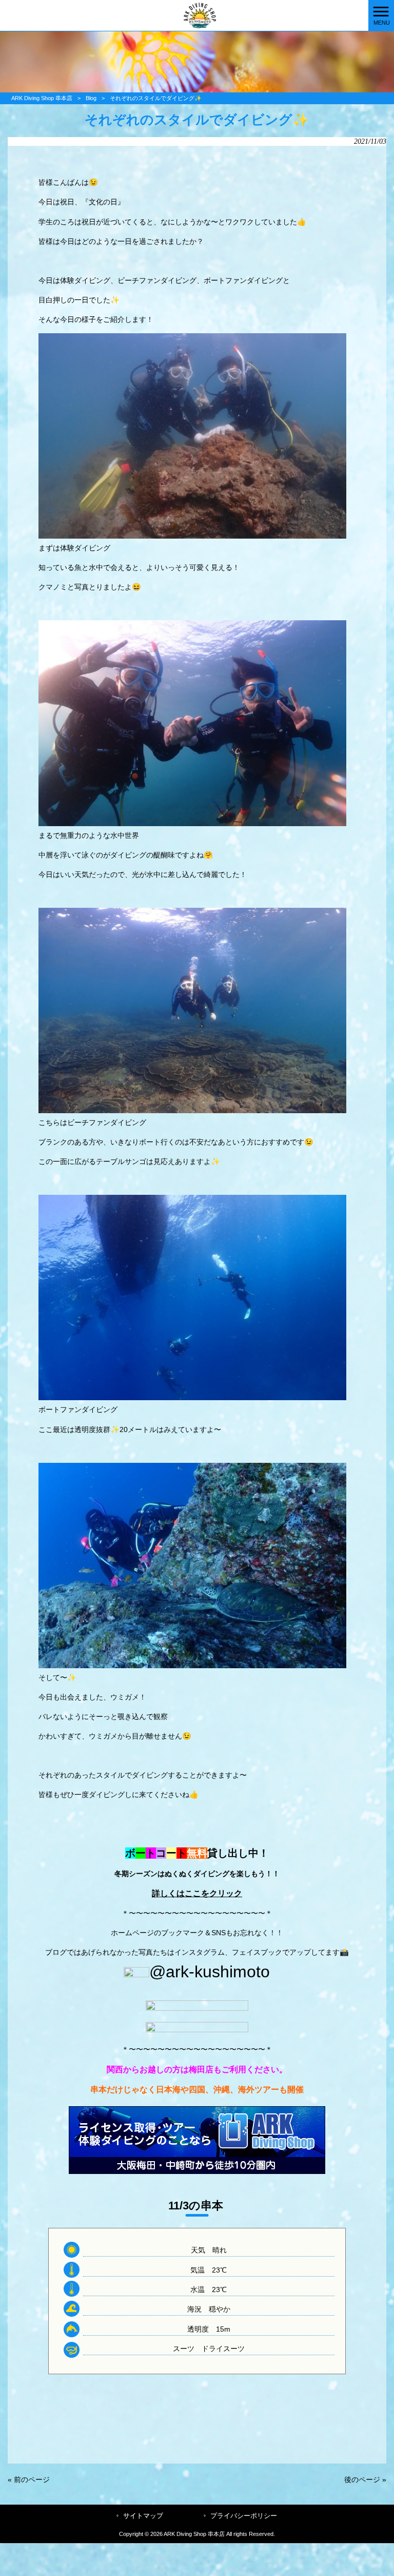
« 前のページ (29, 2479)
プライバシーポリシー (244, 2516)
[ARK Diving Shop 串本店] (184, 15)
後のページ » (365, 2479)
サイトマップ (143, 2516)
